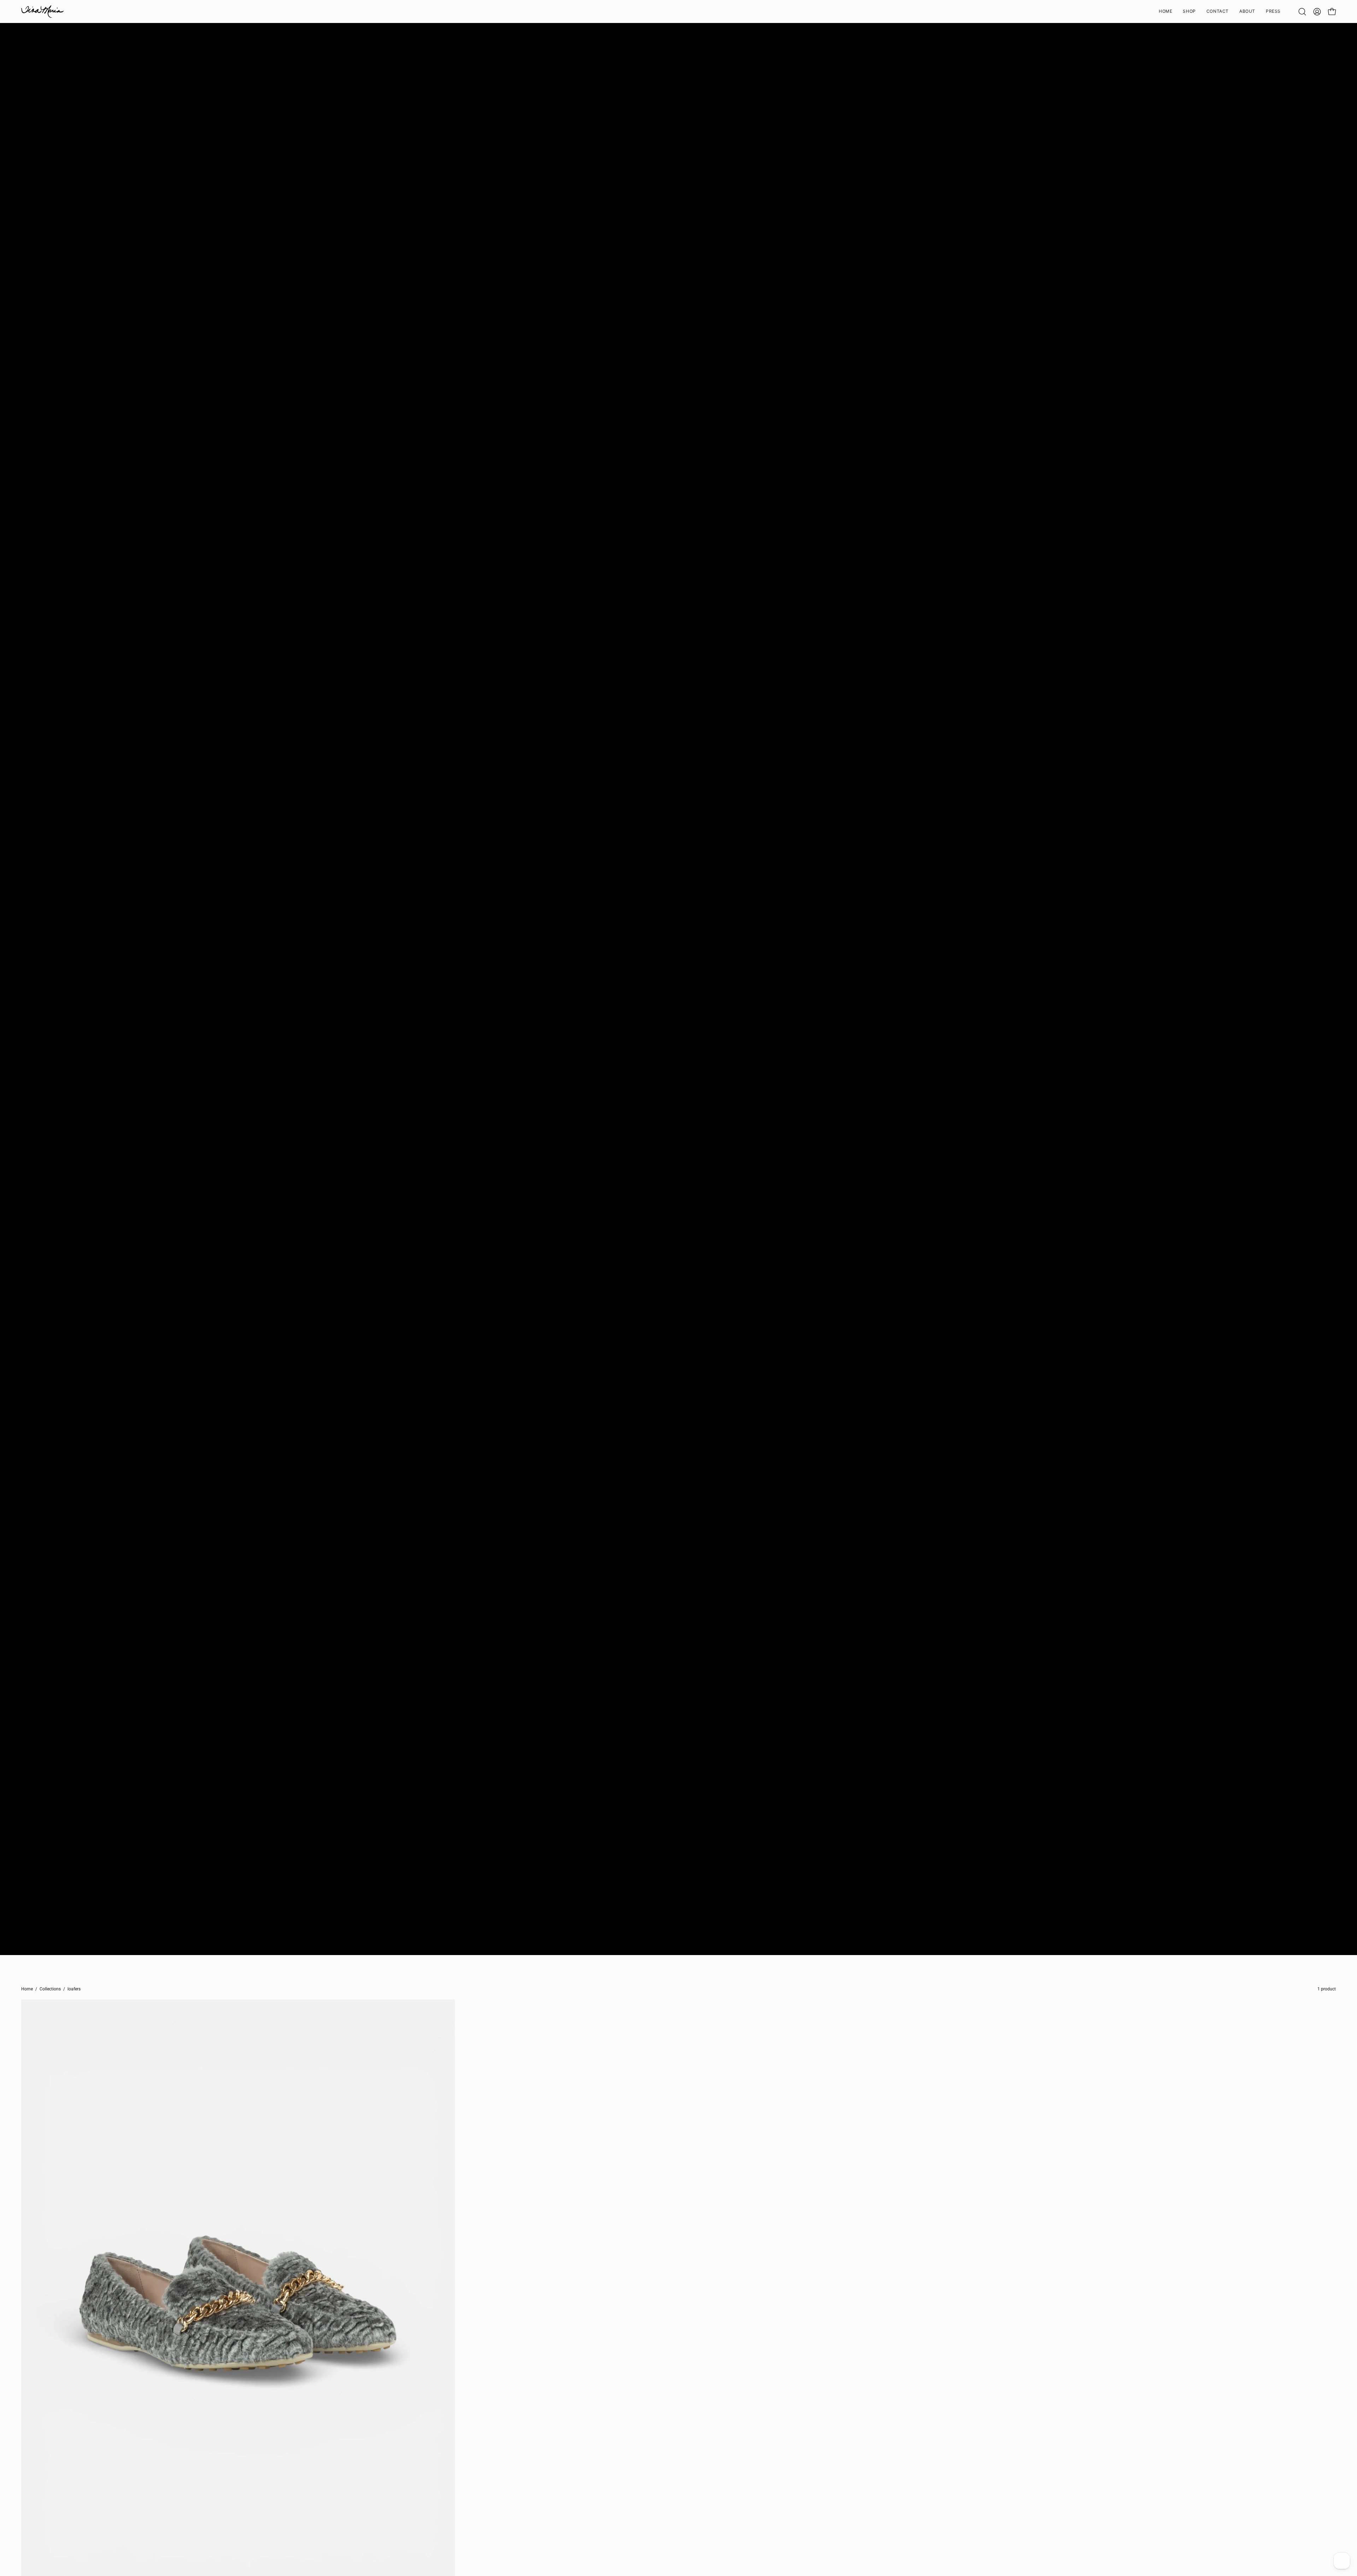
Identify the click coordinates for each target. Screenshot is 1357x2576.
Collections (50, 1989)
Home (27, 1989)
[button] (1302, 12)
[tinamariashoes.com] (42, 11)
